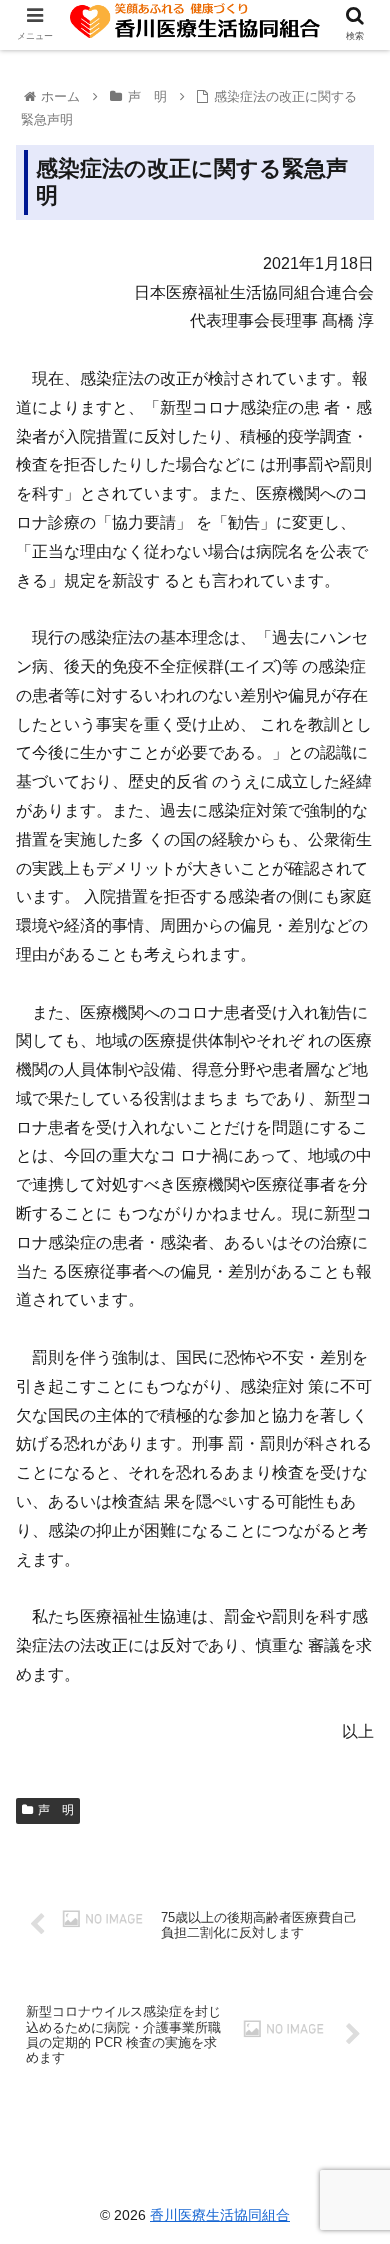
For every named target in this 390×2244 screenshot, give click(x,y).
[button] (350, 1828)
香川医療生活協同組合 (220, 2215)
